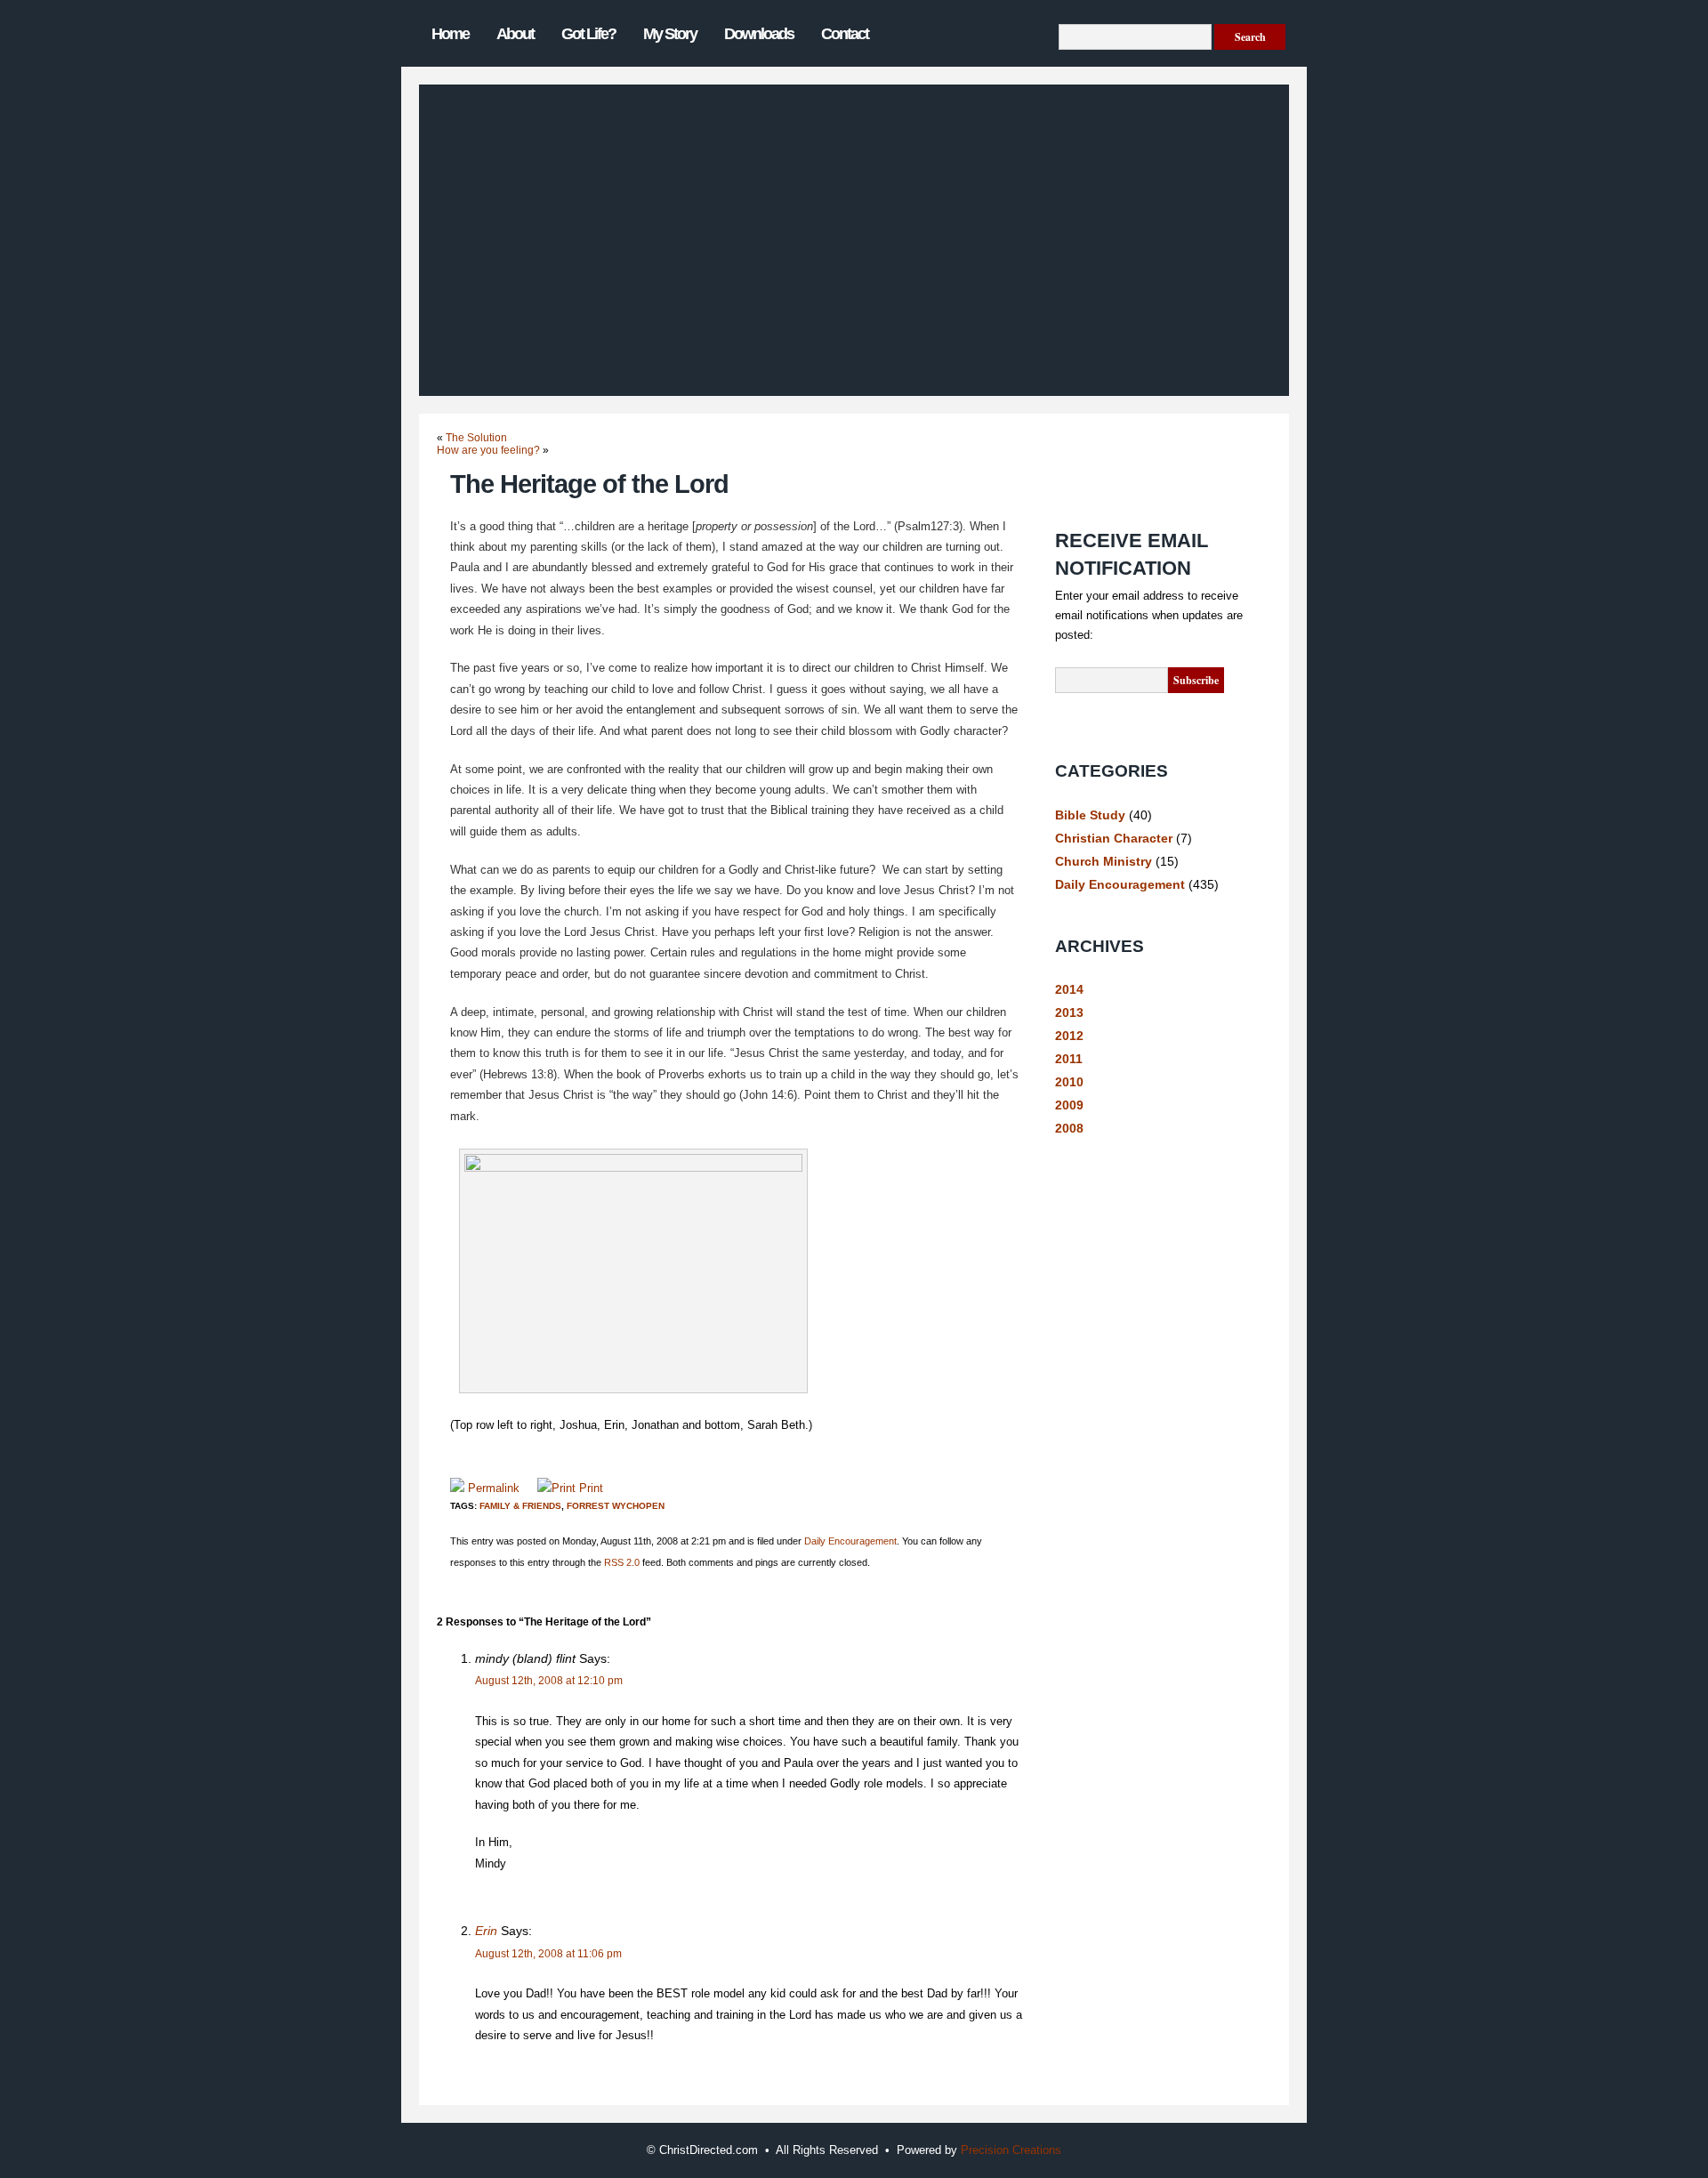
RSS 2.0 (622, 1562)
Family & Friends (520, 1506)
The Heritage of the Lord (589, 484)
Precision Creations (1011, 2150)
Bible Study (1090, 815)
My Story (670, 34)
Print (591, 1488)
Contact (845, 34)
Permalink (494, 1488)
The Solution (476, 438)
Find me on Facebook (1117, 444)
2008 (1069, 1128)
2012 (1069, 1036)
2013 (1069, 1012)
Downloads (759, 34)
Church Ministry (1104, 861)
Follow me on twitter (1117, 484)
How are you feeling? (488, 450)
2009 (1069, 1105)
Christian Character (1114, 838)
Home (450, 34)
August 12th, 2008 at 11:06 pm (548, 1954)
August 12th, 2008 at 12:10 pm (549, 1681)
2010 (1069, 1082)
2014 (1069, 989)
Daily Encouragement (850, 1541)
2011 (1069, 1059)
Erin (486, 1931)
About (515, 34)
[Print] (556, 1488)
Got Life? (588, 34)
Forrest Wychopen (616, 1506)
